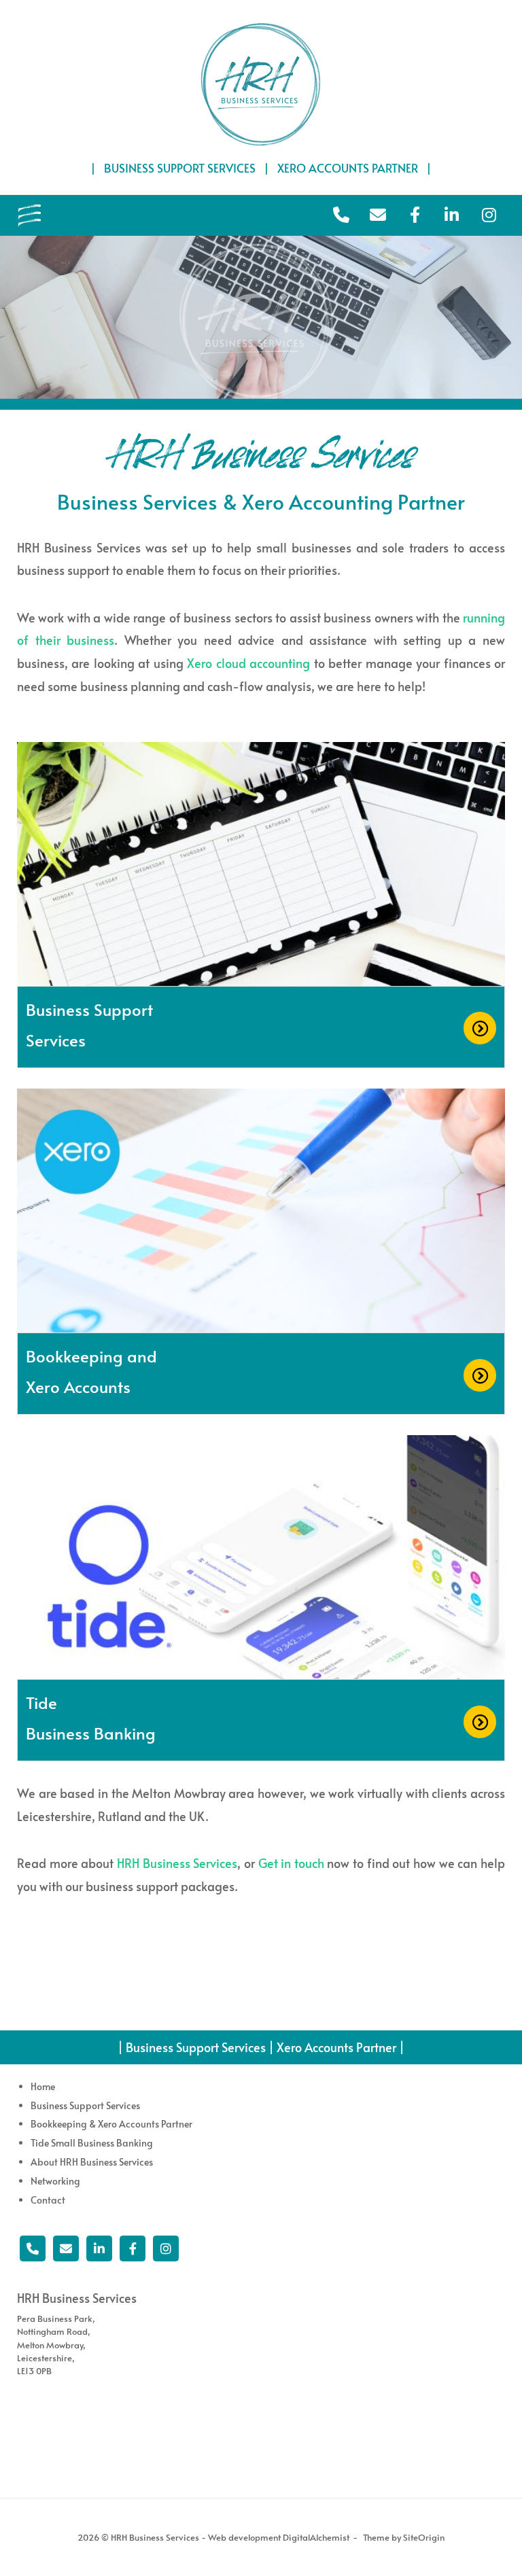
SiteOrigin (424, 2537)
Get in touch (291, 1863)
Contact (48, 2200)
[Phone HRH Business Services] (341, 215)
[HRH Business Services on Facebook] (415, 215)
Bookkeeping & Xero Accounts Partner (111, 2124)
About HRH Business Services (92, 2162)
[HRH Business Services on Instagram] (489, 215)
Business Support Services (85, 2105)
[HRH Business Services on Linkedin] (452, 215)
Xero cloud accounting (248, 663)
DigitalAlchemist (316, 2537)
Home (43, 2086)
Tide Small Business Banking (92, 2143)
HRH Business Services (177, 1863)
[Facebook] (133, 2248)
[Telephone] (33, 2248)
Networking (55, 2181)
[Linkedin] (99, 2248)
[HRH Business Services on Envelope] (378, 215)
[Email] (66, 2248)
